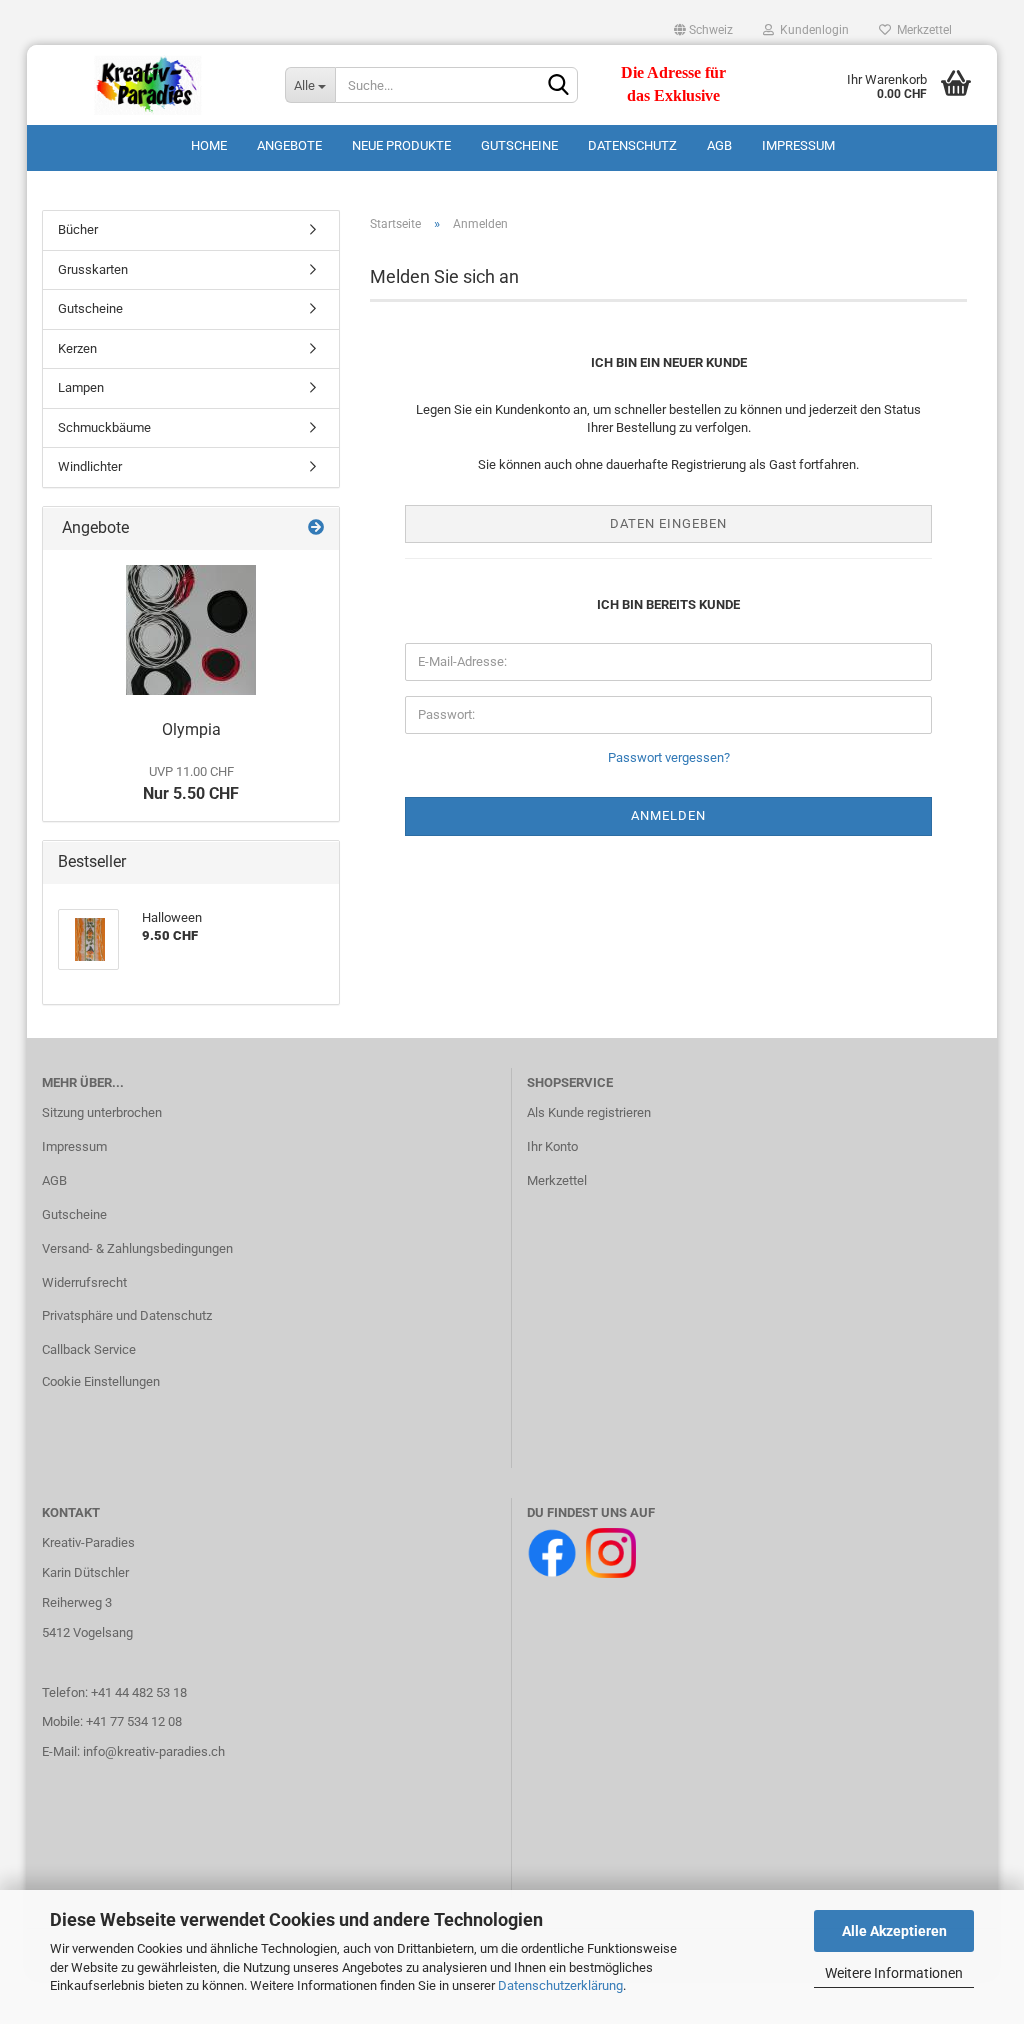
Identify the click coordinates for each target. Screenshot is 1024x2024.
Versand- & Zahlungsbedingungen (137, 1248)
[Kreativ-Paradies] (148, 85)
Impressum (798, 145)
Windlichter (90, 466)
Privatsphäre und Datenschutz (127, 1315)
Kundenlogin (811, 30)
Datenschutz (632, 145)
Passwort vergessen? (669, 757)
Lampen (81, 387)
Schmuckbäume (104, 427)
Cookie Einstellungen (101, 1381)
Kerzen (77, 348)
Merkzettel (921, 30)
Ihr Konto (552, 1146)
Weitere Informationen (894, 1973)
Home (209, 145)
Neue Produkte (401, 145)
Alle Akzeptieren (894, 1931)
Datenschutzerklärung (560, 1985)
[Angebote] (316, 528)
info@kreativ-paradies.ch (154, 1751)
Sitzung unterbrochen (102, 1112)
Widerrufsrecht (84, 1282)
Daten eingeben (668, 523)
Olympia (191, 729)
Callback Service (89, 1349)
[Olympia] (191, 630)
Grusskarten (93, 269)
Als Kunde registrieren (589, 1112)
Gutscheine (519, 145)
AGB (719, 145)
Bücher (78, 229)
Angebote (289, 145)
